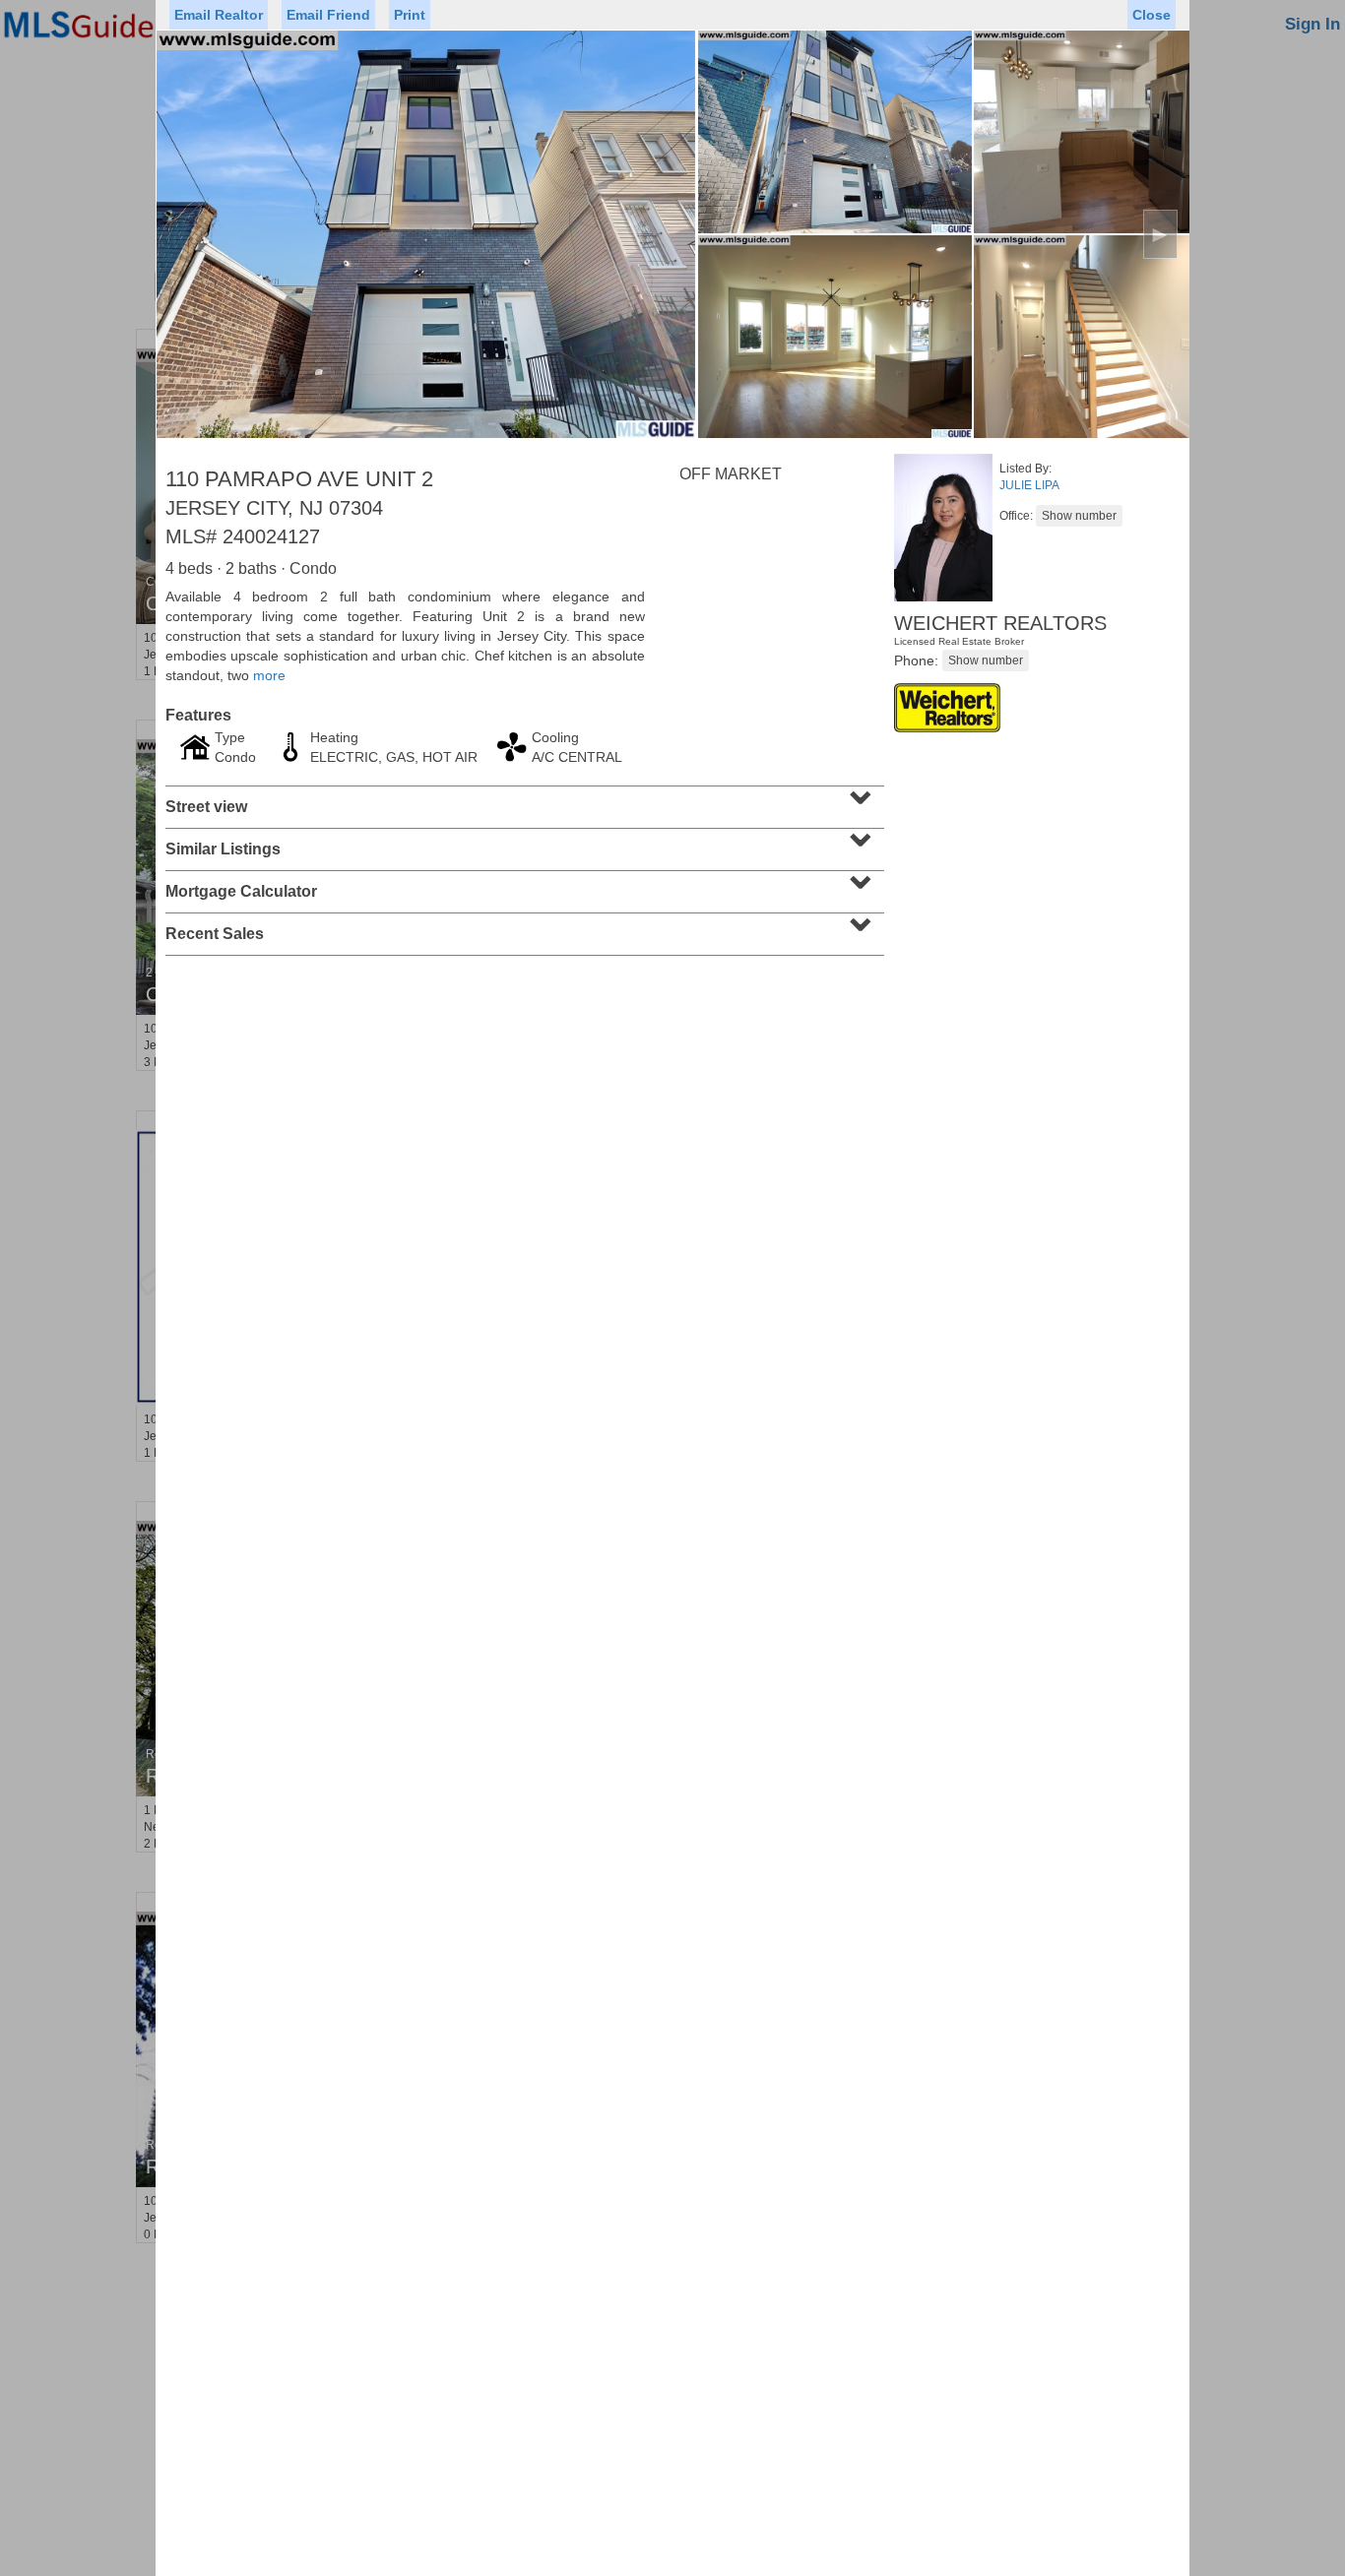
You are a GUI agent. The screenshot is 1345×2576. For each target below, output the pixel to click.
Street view (522, 800)
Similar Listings (522, 843)
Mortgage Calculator (522, 885)
